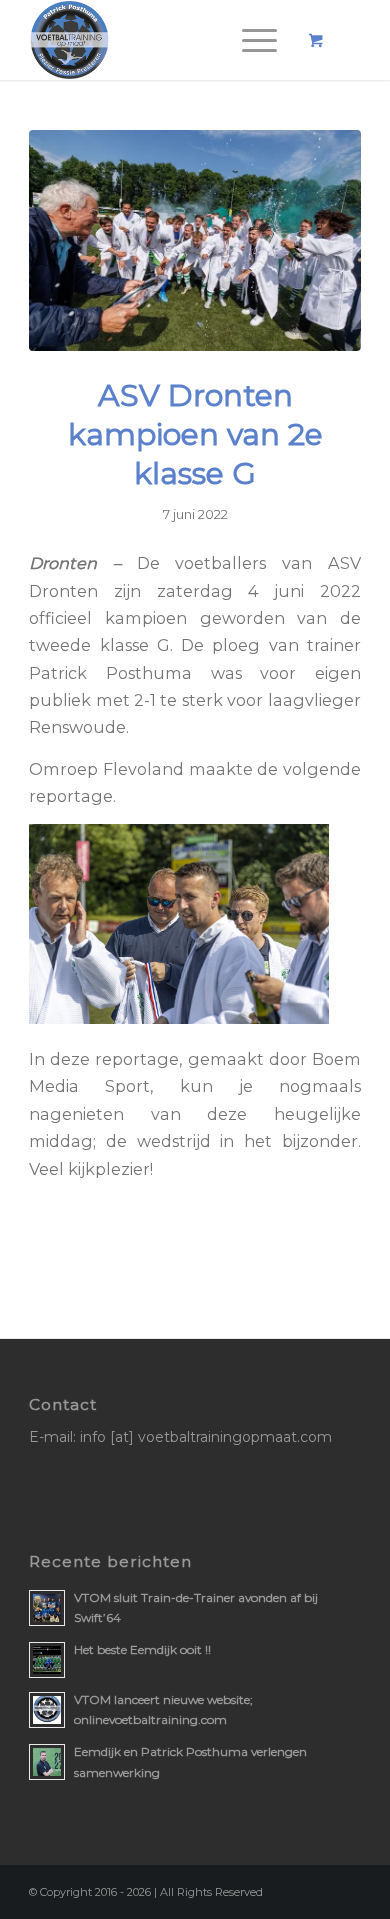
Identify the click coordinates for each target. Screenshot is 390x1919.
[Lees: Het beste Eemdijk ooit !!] (47, 1660)
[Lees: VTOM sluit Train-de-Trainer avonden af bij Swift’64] (47, 1608)
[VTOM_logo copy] (161, 40)
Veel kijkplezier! (91, 1169)
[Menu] (249, 40)
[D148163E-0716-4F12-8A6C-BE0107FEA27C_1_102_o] (195, 240)
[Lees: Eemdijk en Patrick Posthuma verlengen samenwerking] (47, 1762)
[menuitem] (256, 40)
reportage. (72, 796)
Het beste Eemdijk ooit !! (142, 1649)
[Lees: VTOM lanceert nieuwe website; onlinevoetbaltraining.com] (47, 1710)
